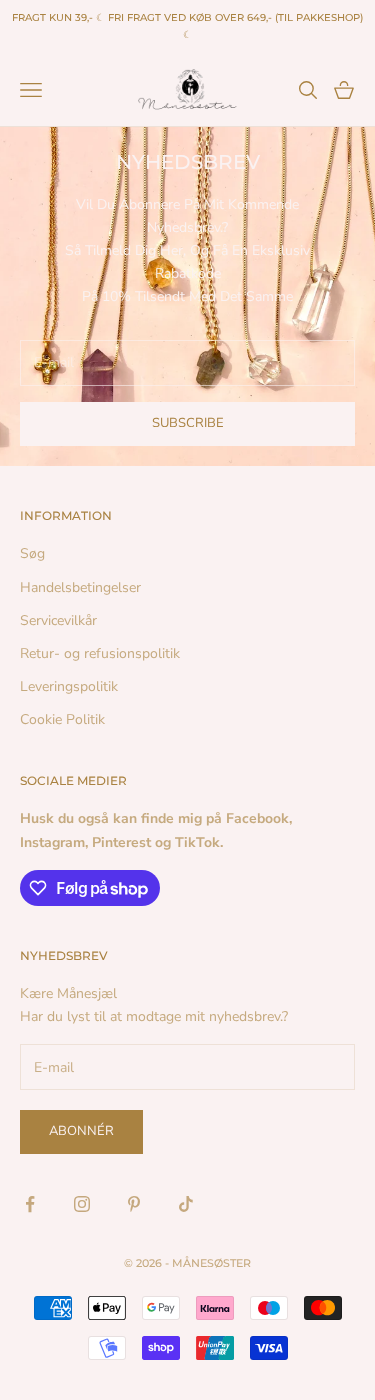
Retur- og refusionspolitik (100, 653)
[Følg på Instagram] (82, 1204)
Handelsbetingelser (80, 587)
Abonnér (81, 1131)
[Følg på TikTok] (186, 1204)
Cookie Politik (62, 719)
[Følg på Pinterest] (134, 1204)
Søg (32, 553)
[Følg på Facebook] (30, 1204)
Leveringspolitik (69, 686)
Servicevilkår (58, 620)
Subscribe (188, 423)
